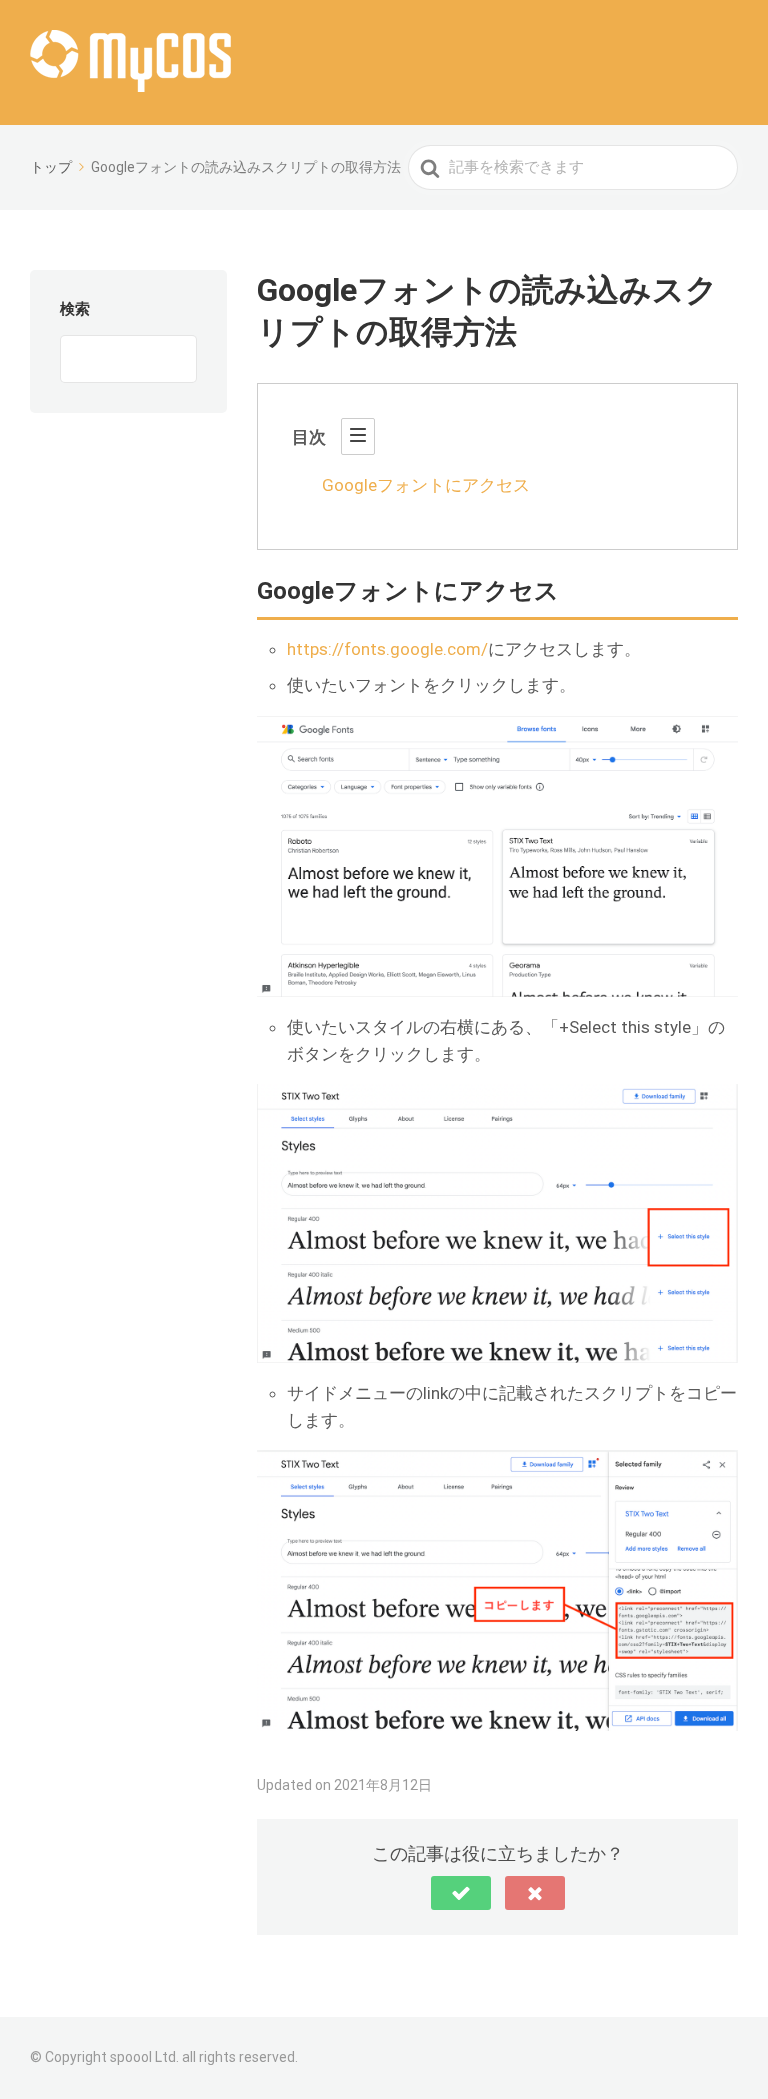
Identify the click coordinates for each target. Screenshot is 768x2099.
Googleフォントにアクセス (426, 485)
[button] (461, 1893)
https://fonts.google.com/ (387, 649)
